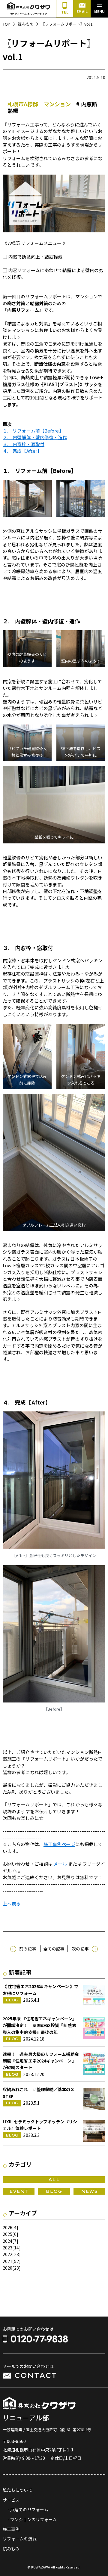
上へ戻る (12, 1903)
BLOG (54, 2191)
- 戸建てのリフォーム (28, 2509)
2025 (7, 2234)
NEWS (89, 2191)
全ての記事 (54, 1949)
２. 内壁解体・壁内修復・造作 (35, 437)
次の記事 (80, 1949)
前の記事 (28, 1949)
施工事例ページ (59, 1844)
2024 (7, 2241)
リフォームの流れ (20, 2539)
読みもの (25, 24)
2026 (7, 2227)
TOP (6, 24)
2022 (7, 2254)
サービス (11, 2500)
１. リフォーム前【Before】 (33, 431)
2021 (7, 2261)
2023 (7, 2248)
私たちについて (18, 2490)
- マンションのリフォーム (32, 2519)
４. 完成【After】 (22, 451)
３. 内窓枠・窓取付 (24, 444)
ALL (54, 2180)
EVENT (19, 2191)
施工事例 (11, 2529)
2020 (7, 2268)
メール (60, 1864)
